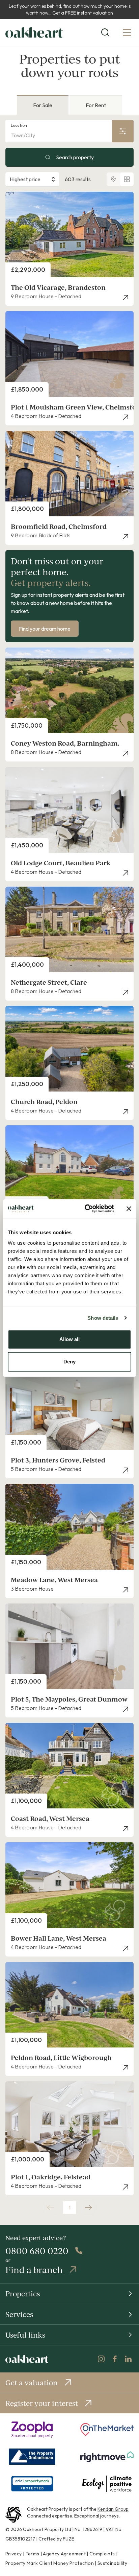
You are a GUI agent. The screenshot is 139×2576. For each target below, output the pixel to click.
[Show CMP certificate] (32, 2484)
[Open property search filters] (123, 131)
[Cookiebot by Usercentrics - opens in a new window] (86, 1209)
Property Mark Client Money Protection (50, 2563)
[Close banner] (129, 1209)
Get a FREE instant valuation (83, 13)
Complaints (102, 2554)
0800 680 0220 (37, 2251)
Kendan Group (113, 2509)
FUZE (68, 2539)
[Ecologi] (107, 2484)
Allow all (69, 1339)
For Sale (43, 105)
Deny (69, 1362)
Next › (88, 2207)
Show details (103, 1318)
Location (19, 125)
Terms (33, 2554)
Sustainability (112, 2563)
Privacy (13, 2554)
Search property (75, 157)
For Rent (96, 105)
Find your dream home (45, 629)
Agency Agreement (64, 2554)
